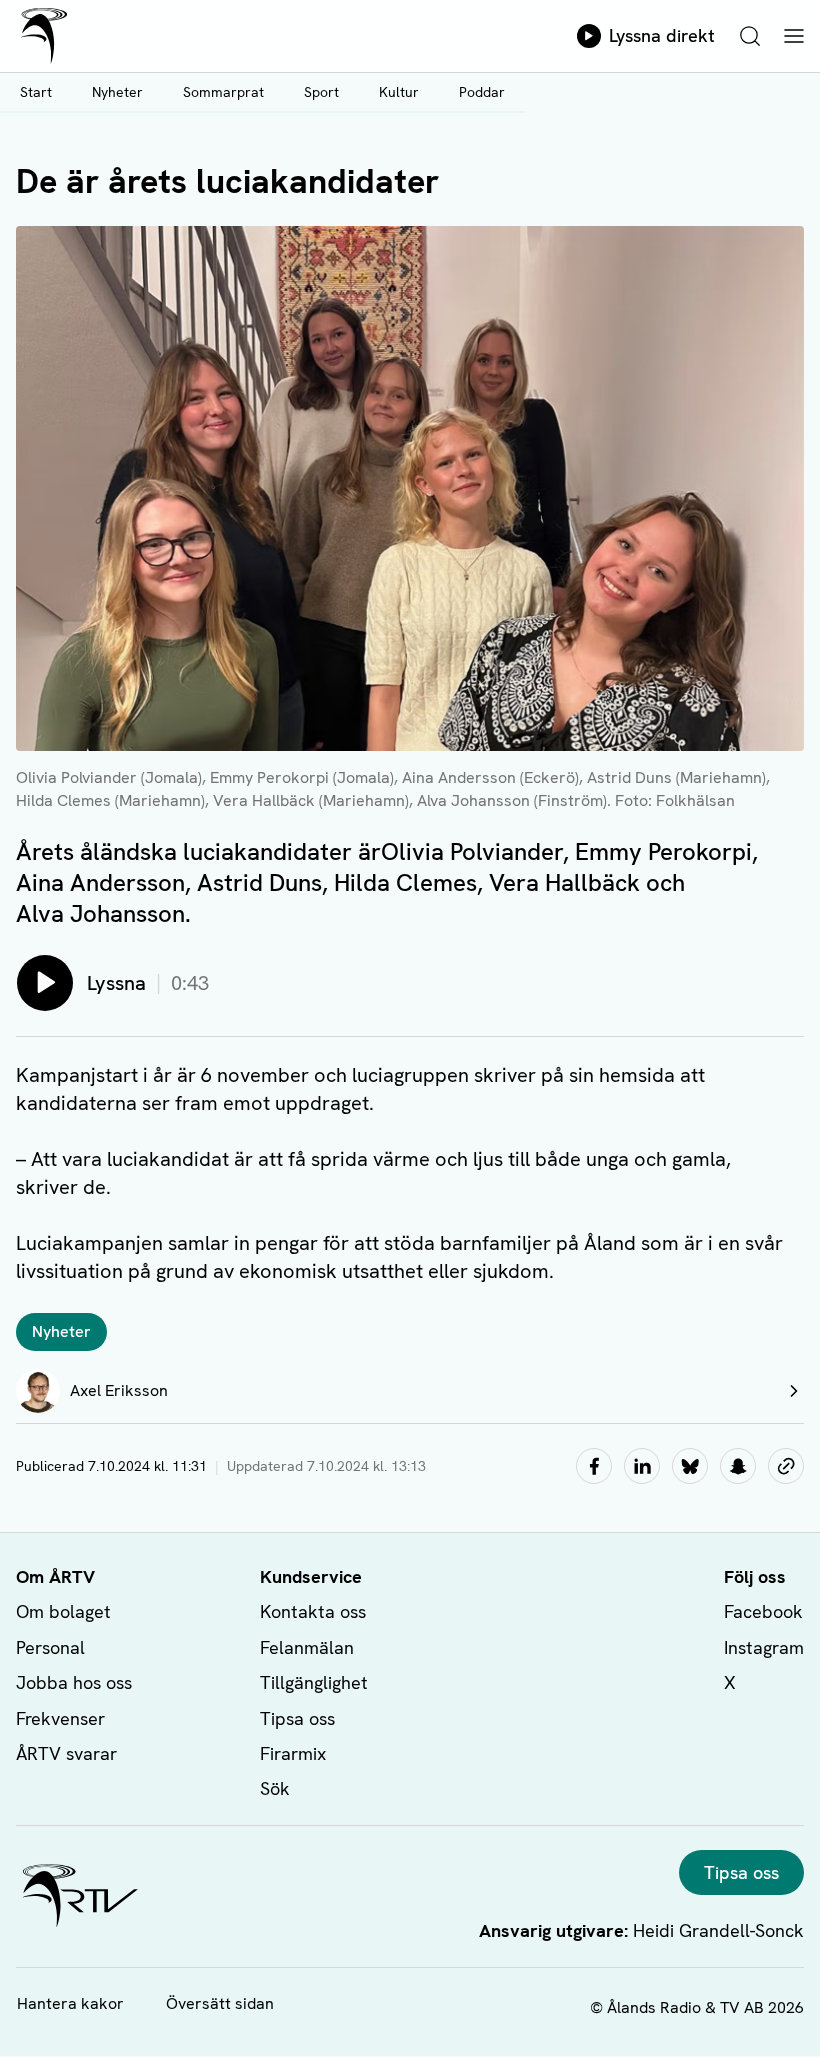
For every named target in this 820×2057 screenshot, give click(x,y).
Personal (50, 1647)
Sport (321, 92)
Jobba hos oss (74, 1682)
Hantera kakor (70, 2003)
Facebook (763, 1611)
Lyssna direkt (662, 35)
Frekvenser (60, 1718)
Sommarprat (223, 92)
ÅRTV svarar (66, 1753)
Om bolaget (63, 1611)
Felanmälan (307, 1647)
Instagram (764, 1647)
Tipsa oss (297, 1718)
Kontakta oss (313, 1611)
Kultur (399, 92)
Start (36, 92)
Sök (275, 1788)
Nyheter (117, 92)
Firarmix (293, 1753)
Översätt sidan (220, 2003)
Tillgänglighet (314, 1682)
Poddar (482, 92)
